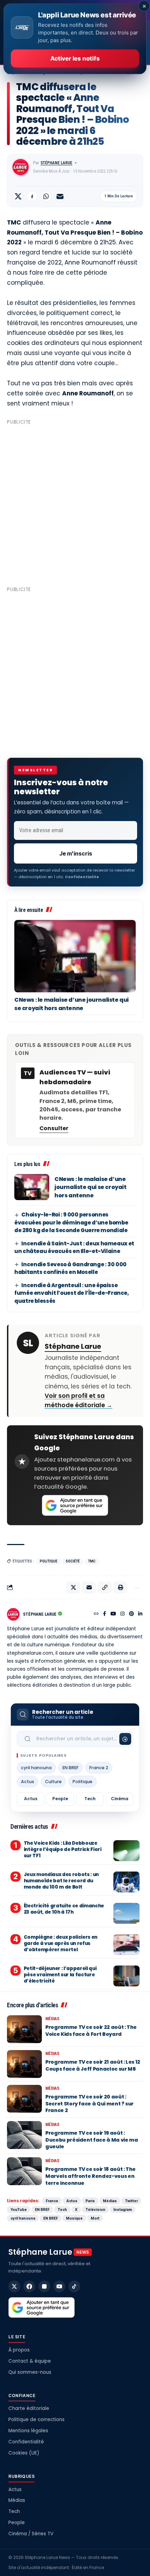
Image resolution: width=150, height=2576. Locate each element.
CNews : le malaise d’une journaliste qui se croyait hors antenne (72, 1004)
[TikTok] (74, 2286)
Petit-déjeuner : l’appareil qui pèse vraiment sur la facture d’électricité (60, 1975)
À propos (19, 2350)
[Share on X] (18, 196)
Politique (48, 1561)
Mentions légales (28, 2431)
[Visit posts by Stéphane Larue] (21, 167)
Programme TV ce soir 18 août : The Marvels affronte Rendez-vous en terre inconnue (91, 2176)
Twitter (131, 2201)
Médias (52, 2019)
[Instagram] (122, 1614)
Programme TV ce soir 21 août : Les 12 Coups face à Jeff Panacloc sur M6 (93, 2065)
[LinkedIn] (140, 1614)
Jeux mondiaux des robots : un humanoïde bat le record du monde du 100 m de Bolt (61, 1881)
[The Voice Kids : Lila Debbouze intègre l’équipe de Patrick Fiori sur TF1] (126, 1851)
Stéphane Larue (56, 163)
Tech (90, 1799)
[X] (14, 2286)
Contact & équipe (30, 2361)
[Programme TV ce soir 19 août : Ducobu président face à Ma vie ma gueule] (24, 2135)
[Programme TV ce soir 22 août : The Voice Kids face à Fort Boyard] (24, 2029)
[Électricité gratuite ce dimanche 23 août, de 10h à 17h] (126, 1913)
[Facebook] (104, 1614)
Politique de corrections (36, 2420)
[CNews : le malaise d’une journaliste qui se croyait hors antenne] (75, 956)
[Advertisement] (75, 503)
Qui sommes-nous (30, 2372)
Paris (90, 2201)
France (52, 2201)
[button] (105, 1588)
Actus (28, 1782)
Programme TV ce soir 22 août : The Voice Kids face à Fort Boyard (91, 2031)
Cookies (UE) (24, 2453)
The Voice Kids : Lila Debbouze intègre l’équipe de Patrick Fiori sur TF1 (63, 1849)
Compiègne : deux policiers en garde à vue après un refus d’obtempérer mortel (61, 1943)
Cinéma (120, 1799)
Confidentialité (26, 2442)
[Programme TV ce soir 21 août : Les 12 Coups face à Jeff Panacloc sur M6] (24, 2064)
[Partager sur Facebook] (32, 196)
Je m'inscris (76, 853)
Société (73, 1561)
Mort (95, 2218)
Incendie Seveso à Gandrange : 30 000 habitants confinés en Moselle (70, 1268)
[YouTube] (113, 1614)
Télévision (95, 2209)
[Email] (60, 196)
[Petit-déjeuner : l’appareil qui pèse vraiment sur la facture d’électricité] (126, 1976)
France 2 (99, 1768)
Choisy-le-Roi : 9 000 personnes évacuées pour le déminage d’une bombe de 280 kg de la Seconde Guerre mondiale (71, 1222)
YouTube (19, 2209)
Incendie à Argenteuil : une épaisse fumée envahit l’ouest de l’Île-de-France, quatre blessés (72, 1293)
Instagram (123, 2209)
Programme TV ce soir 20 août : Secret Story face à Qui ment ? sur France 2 (89, 2104)
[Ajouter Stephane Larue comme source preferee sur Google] (75, 1505)
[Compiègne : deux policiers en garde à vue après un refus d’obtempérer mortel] (126, 1945)
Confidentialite (82, 877)
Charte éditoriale (29, 2408)
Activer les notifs (75, 58)
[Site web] (96, 1614)
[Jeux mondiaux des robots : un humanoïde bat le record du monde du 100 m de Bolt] (126, 1882)
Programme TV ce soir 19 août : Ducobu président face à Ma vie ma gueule (92, 2140)
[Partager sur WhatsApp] (46, 196)
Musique (74, 2218)
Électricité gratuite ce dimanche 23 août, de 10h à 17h (64, 1909)
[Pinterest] (132, 1614)
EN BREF (70, 1768)
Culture (53, 1782)
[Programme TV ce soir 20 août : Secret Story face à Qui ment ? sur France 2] (24, 2099)
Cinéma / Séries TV (31, 2534)
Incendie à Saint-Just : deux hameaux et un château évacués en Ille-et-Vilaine (74, 1247)
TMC (92, 1561)
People (60, 1799)
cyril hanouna (36, 1768)
